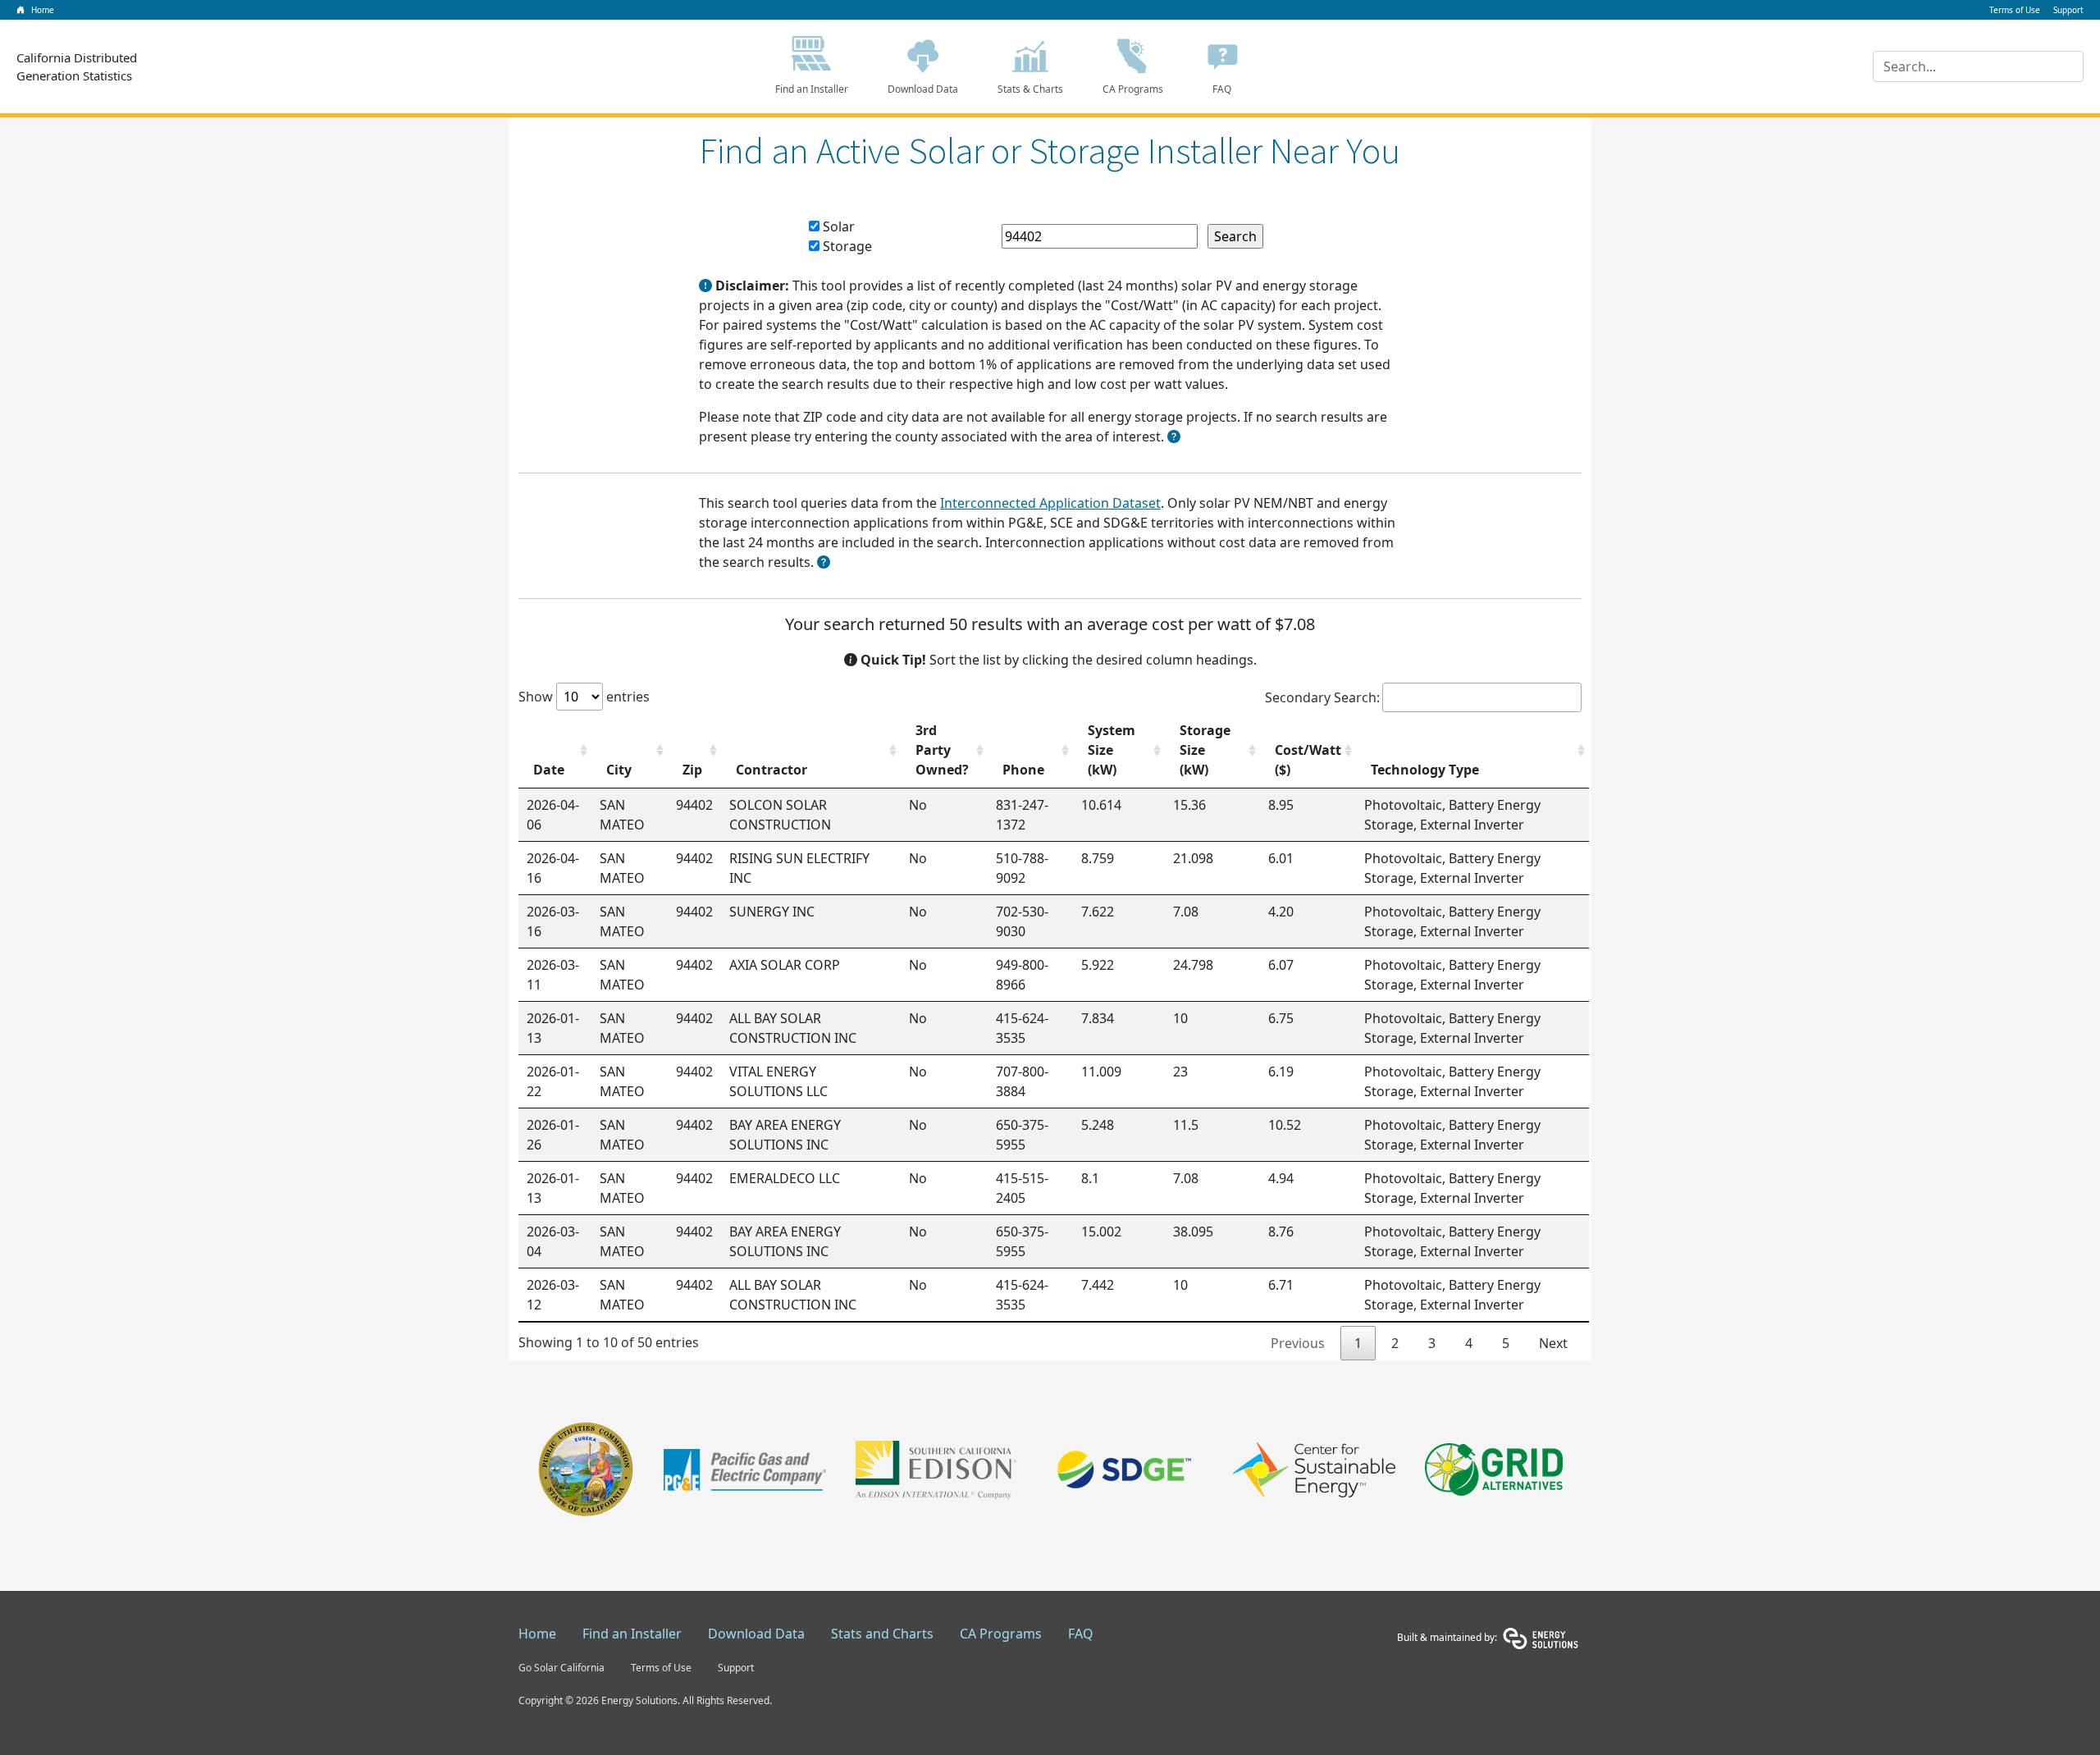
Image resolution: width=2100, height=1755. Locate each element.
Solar (837, 226)
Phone (1023, 770)
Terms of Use (661, 1668)
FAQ (1222, 89)
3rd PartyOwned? (942, 750)
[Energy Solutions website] (1541, 1637)
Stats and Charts (882, 1634)
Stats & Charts (1030, 89)
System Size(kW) (1112, 750)
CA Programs (1133, 89)
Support (736, 1668)
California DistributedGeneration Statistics (77, 67)
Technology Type (1425, 770)
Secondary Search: (1322, 697)
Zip (692, 770)
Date (549, 770)
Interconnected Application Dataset (1050, 503)
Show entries (584, 697)
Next (1553, 1343)
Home (537, 1634)
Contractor (772, 770)
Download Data (923, 89)
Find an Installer (812, 89)
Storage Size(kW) (1205, 750)
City (619, 770)
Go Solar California (562, 1668)
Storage (846, 246)
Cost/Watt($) (1308, 760)
